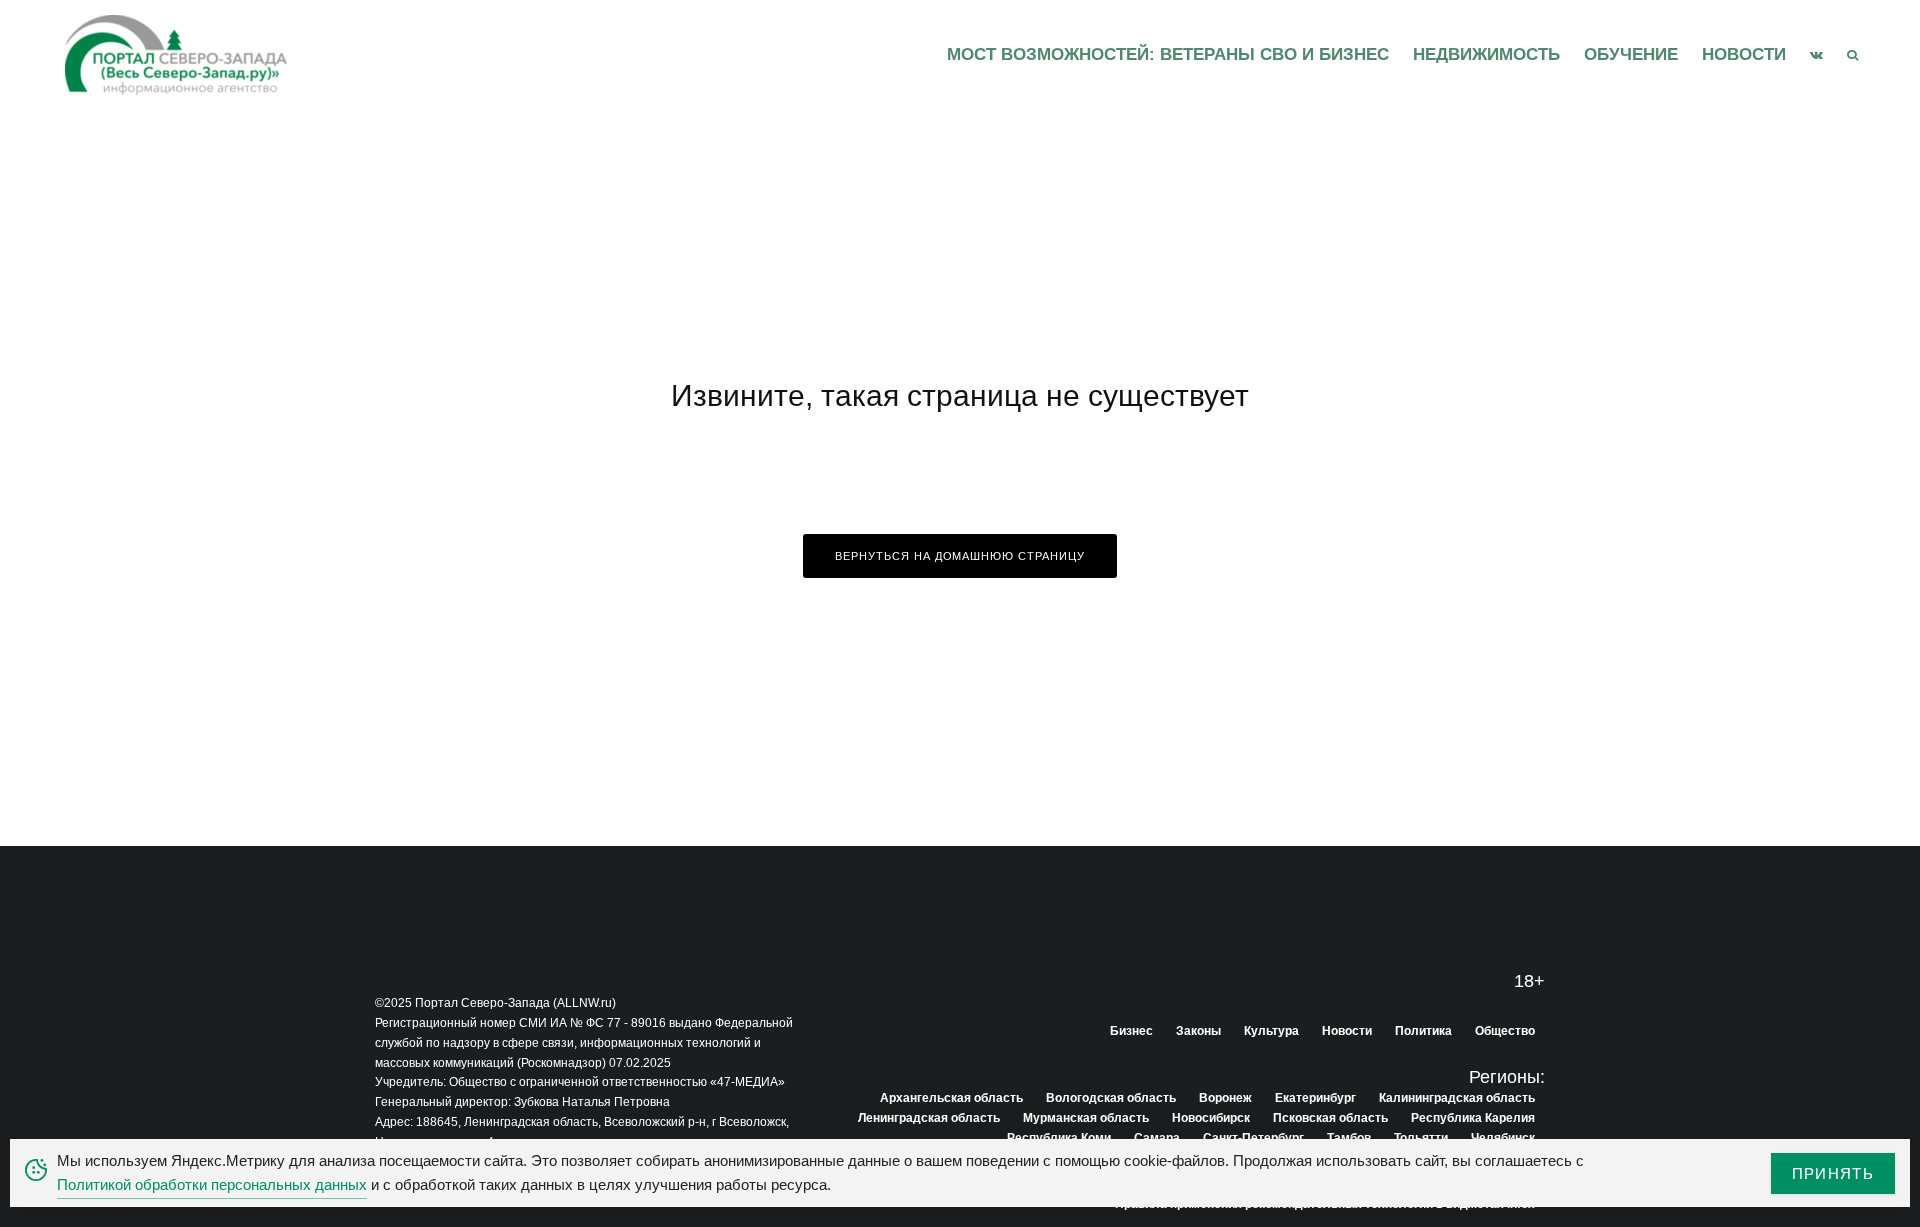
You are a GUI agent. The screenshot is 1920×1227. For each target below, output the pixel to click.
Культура (1271, 1031)
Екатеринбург (1315, 1098)
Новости (1744, 54)
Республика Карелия (1473, 1118)
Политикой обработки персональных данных (212, 1184)
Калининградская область (1457, 1098)
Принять (1833, 1173)
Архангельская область (951, 1098)
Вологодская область (1111, 1098)
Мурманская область (1086, 1118)
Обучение (1631, 54)
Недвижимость (1486, 54)
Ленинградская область (929, 1118)
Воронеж (1225, 1098)
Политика (1423, 1031)
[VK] (1816, 55)
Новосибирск (1211, 1118)
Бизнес (1131, 1031)
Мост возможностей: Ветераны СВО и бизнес (1168, 54)
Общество (1505, 1031)
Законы (1198, 1031)
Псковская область (1330, 1118)
